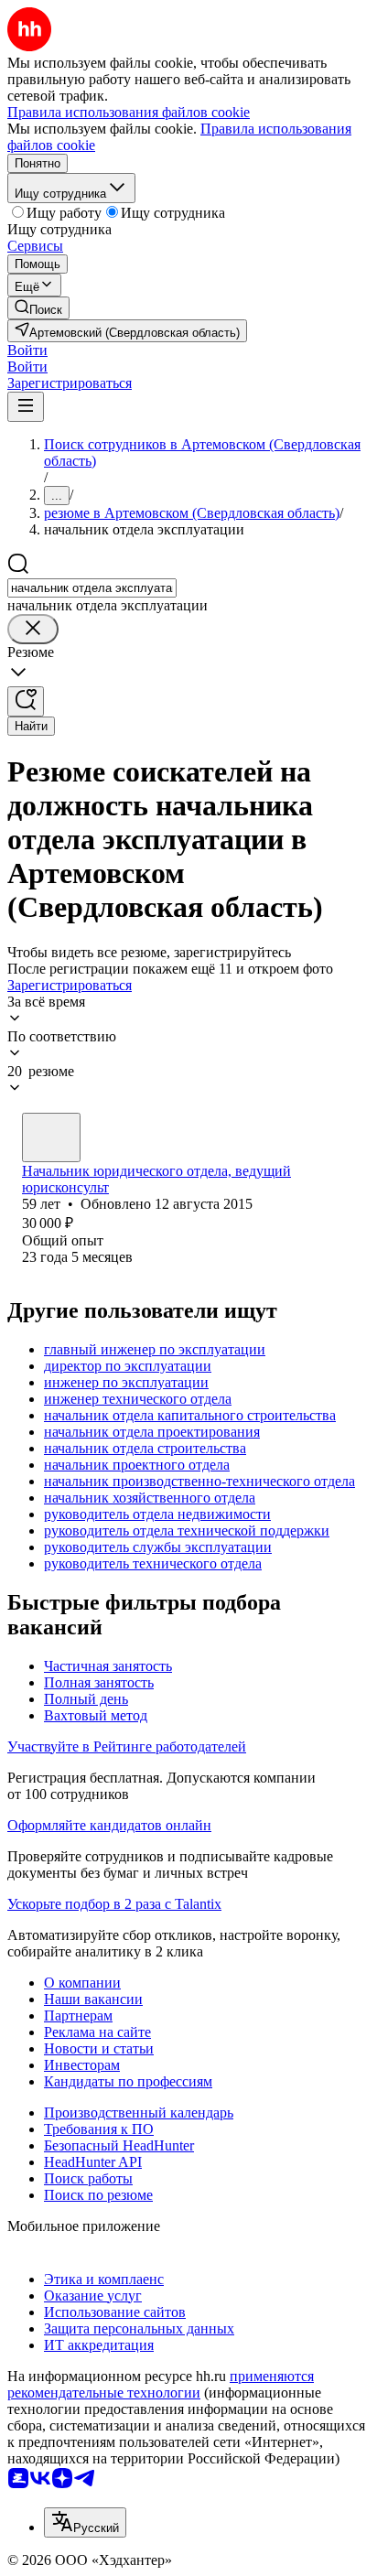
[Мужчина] (51, 1137)
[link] (38, 308)
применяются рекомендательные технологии (161, 2384)
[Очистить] (33, 629)
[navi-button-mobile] (26, 407)
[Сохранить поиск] (26, 701)
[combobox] (92, 588)
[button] (27, 350)
